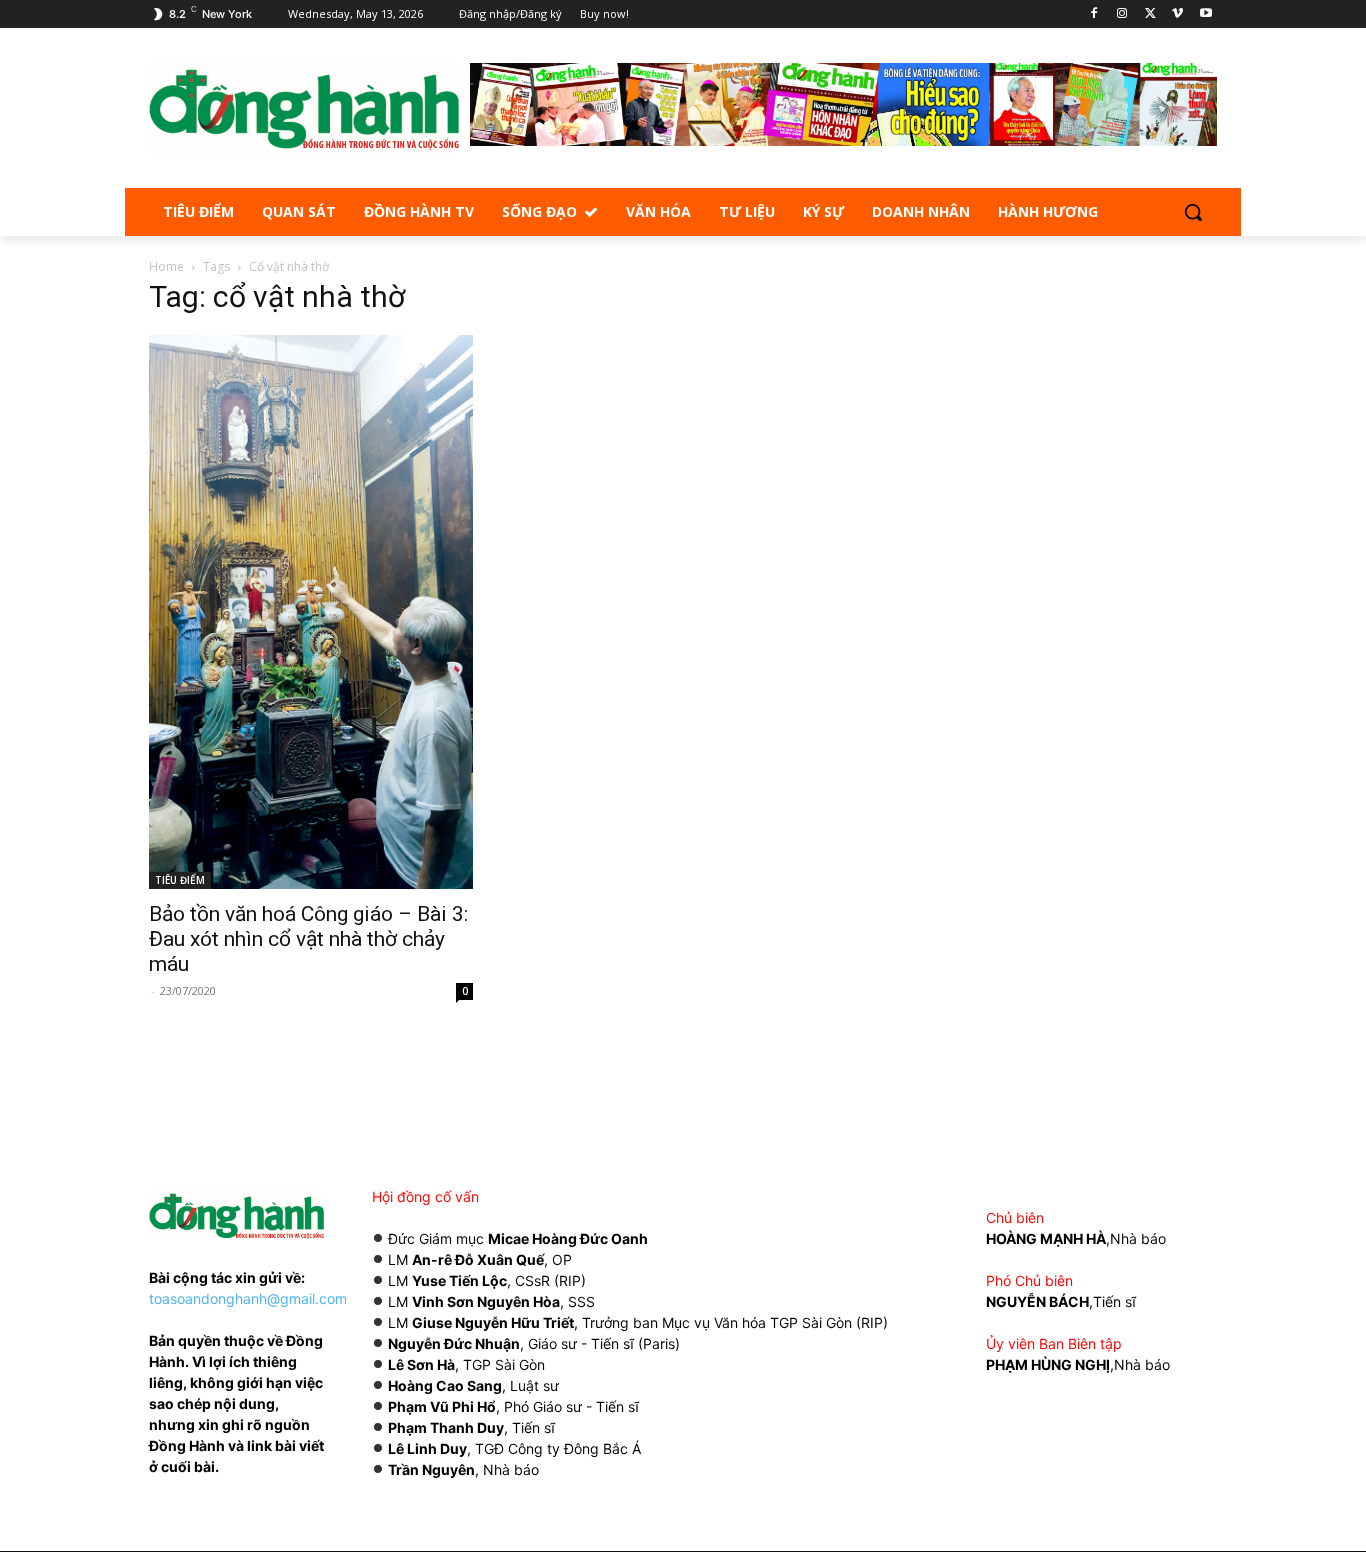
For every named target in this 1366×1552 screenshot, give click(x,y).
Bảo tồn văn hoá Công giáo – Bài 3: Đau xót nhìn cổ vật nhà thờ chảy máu (308, 939)
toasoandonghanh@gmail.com (248, 1298)
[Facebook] (1094, 14)
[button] (1193, 212)
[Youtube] (1205, 14)
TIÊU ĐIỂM (180, 880)
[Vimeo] (1177, 14)
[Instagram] (1122, 14)
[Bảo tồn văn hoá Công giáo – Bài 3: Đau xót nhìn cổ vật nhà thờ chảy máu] (311, 612)
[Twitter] (1150, 14)
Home (166, 266)
